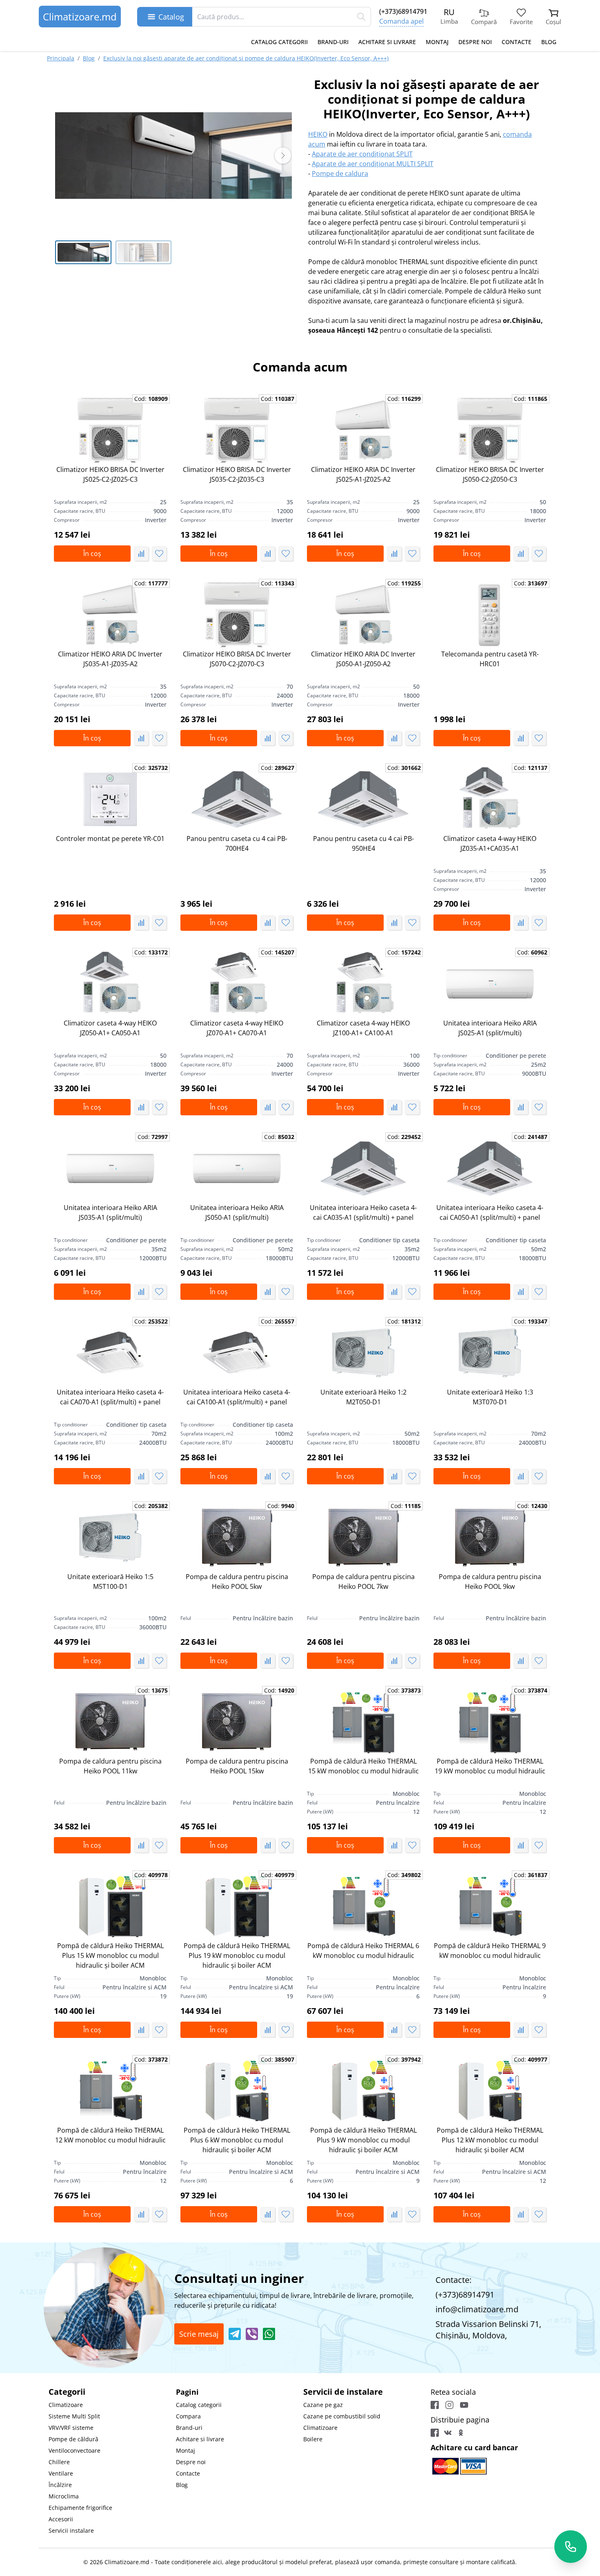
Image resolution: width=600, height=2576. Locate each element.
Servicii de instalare (343, 2392)
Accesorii (61, 2519)
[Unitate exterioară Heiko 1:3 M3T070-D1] (490, 1353)
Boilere (313, 2439)
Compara (188, 2416)
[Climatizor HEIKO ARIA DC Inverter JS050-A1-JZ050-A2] (363, 615)
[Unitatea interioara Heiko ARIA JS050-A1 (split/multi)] (237, 1168)
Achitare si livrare (387, 42)
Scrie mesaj (199, 2334)
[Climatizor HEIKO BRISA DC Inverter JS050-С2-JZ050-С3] (490, 430)
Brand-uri (333, 42)
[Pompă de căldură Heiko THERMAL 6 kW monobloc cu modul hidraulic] (363, 1906)
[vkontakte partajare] (448, 2433)
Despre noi (475, 42)
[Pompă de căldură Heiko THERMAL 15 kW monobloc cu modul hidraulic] (363, 1722)
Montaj (437, 42)
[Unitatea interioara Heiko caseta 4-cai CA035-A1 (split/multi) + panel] (363, 1168)
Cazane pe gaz (323, 2405)
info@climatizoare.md (477, 2309)
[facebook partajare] (435, 2433)
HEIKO (318, 134)
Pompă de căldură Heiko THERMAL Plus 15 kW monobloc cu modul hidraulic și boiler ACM (110, 1955)
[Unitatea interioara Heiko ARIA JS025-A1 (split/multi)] (490, 984)
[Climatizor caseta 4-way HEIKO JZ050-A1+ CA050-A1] (110, 984)
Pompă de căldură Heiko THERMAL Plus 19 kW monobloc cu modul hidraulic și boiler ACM (237, 1955)
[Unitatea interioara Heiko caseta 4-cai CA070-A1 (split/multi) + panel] (110, 1353)
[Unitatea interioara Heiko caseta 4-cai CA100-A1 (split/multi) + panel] (237, 1353)
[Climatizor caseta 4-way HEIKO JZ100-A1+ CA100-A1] (363, 984)
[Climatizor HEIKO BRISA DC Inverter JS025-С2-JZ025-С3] (110, 430)
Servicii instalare (71, 2530)
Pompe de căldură (73, 2439)
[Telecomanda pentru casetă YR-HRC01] (490, 615)
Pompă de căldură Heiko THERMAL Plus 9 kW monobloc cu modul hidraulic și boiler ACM (363, 2140)
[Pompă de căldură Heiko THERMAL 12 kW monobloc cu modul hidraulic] (110, 2091)
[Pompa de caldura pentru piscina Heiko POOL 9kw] (490, 1537)
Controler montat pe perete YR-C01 (110, 839)
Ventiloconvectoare (74, 2450)
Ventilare (61, 2473)
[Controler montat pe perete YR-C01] (110, 799)
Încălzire (60, 2485)
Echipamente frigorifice (80, 2508)
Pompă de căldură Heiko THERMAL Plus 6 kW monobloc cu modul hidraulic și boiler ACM (237, 2140)
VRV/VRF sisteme (71, 2428)
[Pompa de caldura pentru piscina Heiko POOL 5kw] (237, 1537)
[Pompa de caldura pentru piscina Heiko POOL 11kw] (110, 1722)
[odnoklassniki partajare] (461, 2433)
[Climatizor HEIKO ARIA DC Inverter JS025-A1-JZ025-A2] (363, 430)
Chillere (59, 2462)
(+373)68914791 (403, 11)
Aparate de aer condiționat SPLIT (362, 154)
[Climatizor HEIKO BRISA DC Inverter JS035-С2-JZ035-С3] (237, 430)
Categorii (67, 2392)
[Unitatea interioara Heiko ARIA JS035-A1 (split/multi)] (110, 1168)
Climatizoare (66, 2405)
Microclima (64, 2496)
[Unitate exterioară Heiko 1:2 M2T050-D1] (363, 1353)
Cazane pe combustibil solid (342, 2416)
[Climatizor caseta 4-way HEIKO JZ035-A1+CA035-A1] (490, 799)
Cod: (151, 399)
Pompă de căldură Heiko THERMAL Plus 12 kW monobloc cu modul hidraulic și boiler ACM (490, 2140)
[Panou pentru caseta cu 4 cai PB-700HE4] (237, 799)
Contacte (517, 42)
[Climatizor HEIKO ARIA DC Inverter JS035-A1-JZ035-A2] (110, 615)
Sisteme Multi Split (74, 2416)
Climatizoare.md (80, 17)
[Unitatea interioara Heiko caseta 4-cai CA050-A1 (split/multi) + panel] (490, 1168)
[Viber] (252, 2334)
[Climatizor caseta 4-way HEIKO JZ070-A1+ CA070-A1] (237, 984)
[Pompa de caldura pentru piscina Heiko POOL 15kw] (237, 1722)
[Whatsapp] (269, 2334)
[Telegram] (235, 2334)
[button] (283, 156)
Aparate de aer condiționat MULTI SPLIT (373, 164)
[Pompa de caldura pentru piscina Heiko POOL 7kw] (363, 1537)
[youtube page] (464, 2405)
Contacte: (453, 2280)
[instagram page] (449, 2405)
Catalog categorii (279, 42)
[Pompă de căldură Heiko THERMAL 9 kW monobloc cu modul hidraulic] (490, 1906)
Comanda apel (401, 21)
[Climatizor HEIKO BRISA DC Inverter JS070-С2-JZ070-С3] (237, 615)
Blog (549, 42)
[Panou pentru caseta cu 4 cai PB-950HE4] (363, 799)
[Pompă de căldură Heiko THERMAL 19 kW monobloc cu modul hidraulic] (490, 1722)
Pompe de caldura (340, 174)
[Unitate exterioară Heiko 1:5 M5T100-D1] (110, 1537)
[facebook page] (435, 2405)
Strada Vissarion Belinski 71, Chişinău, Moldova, (488, 2330)
